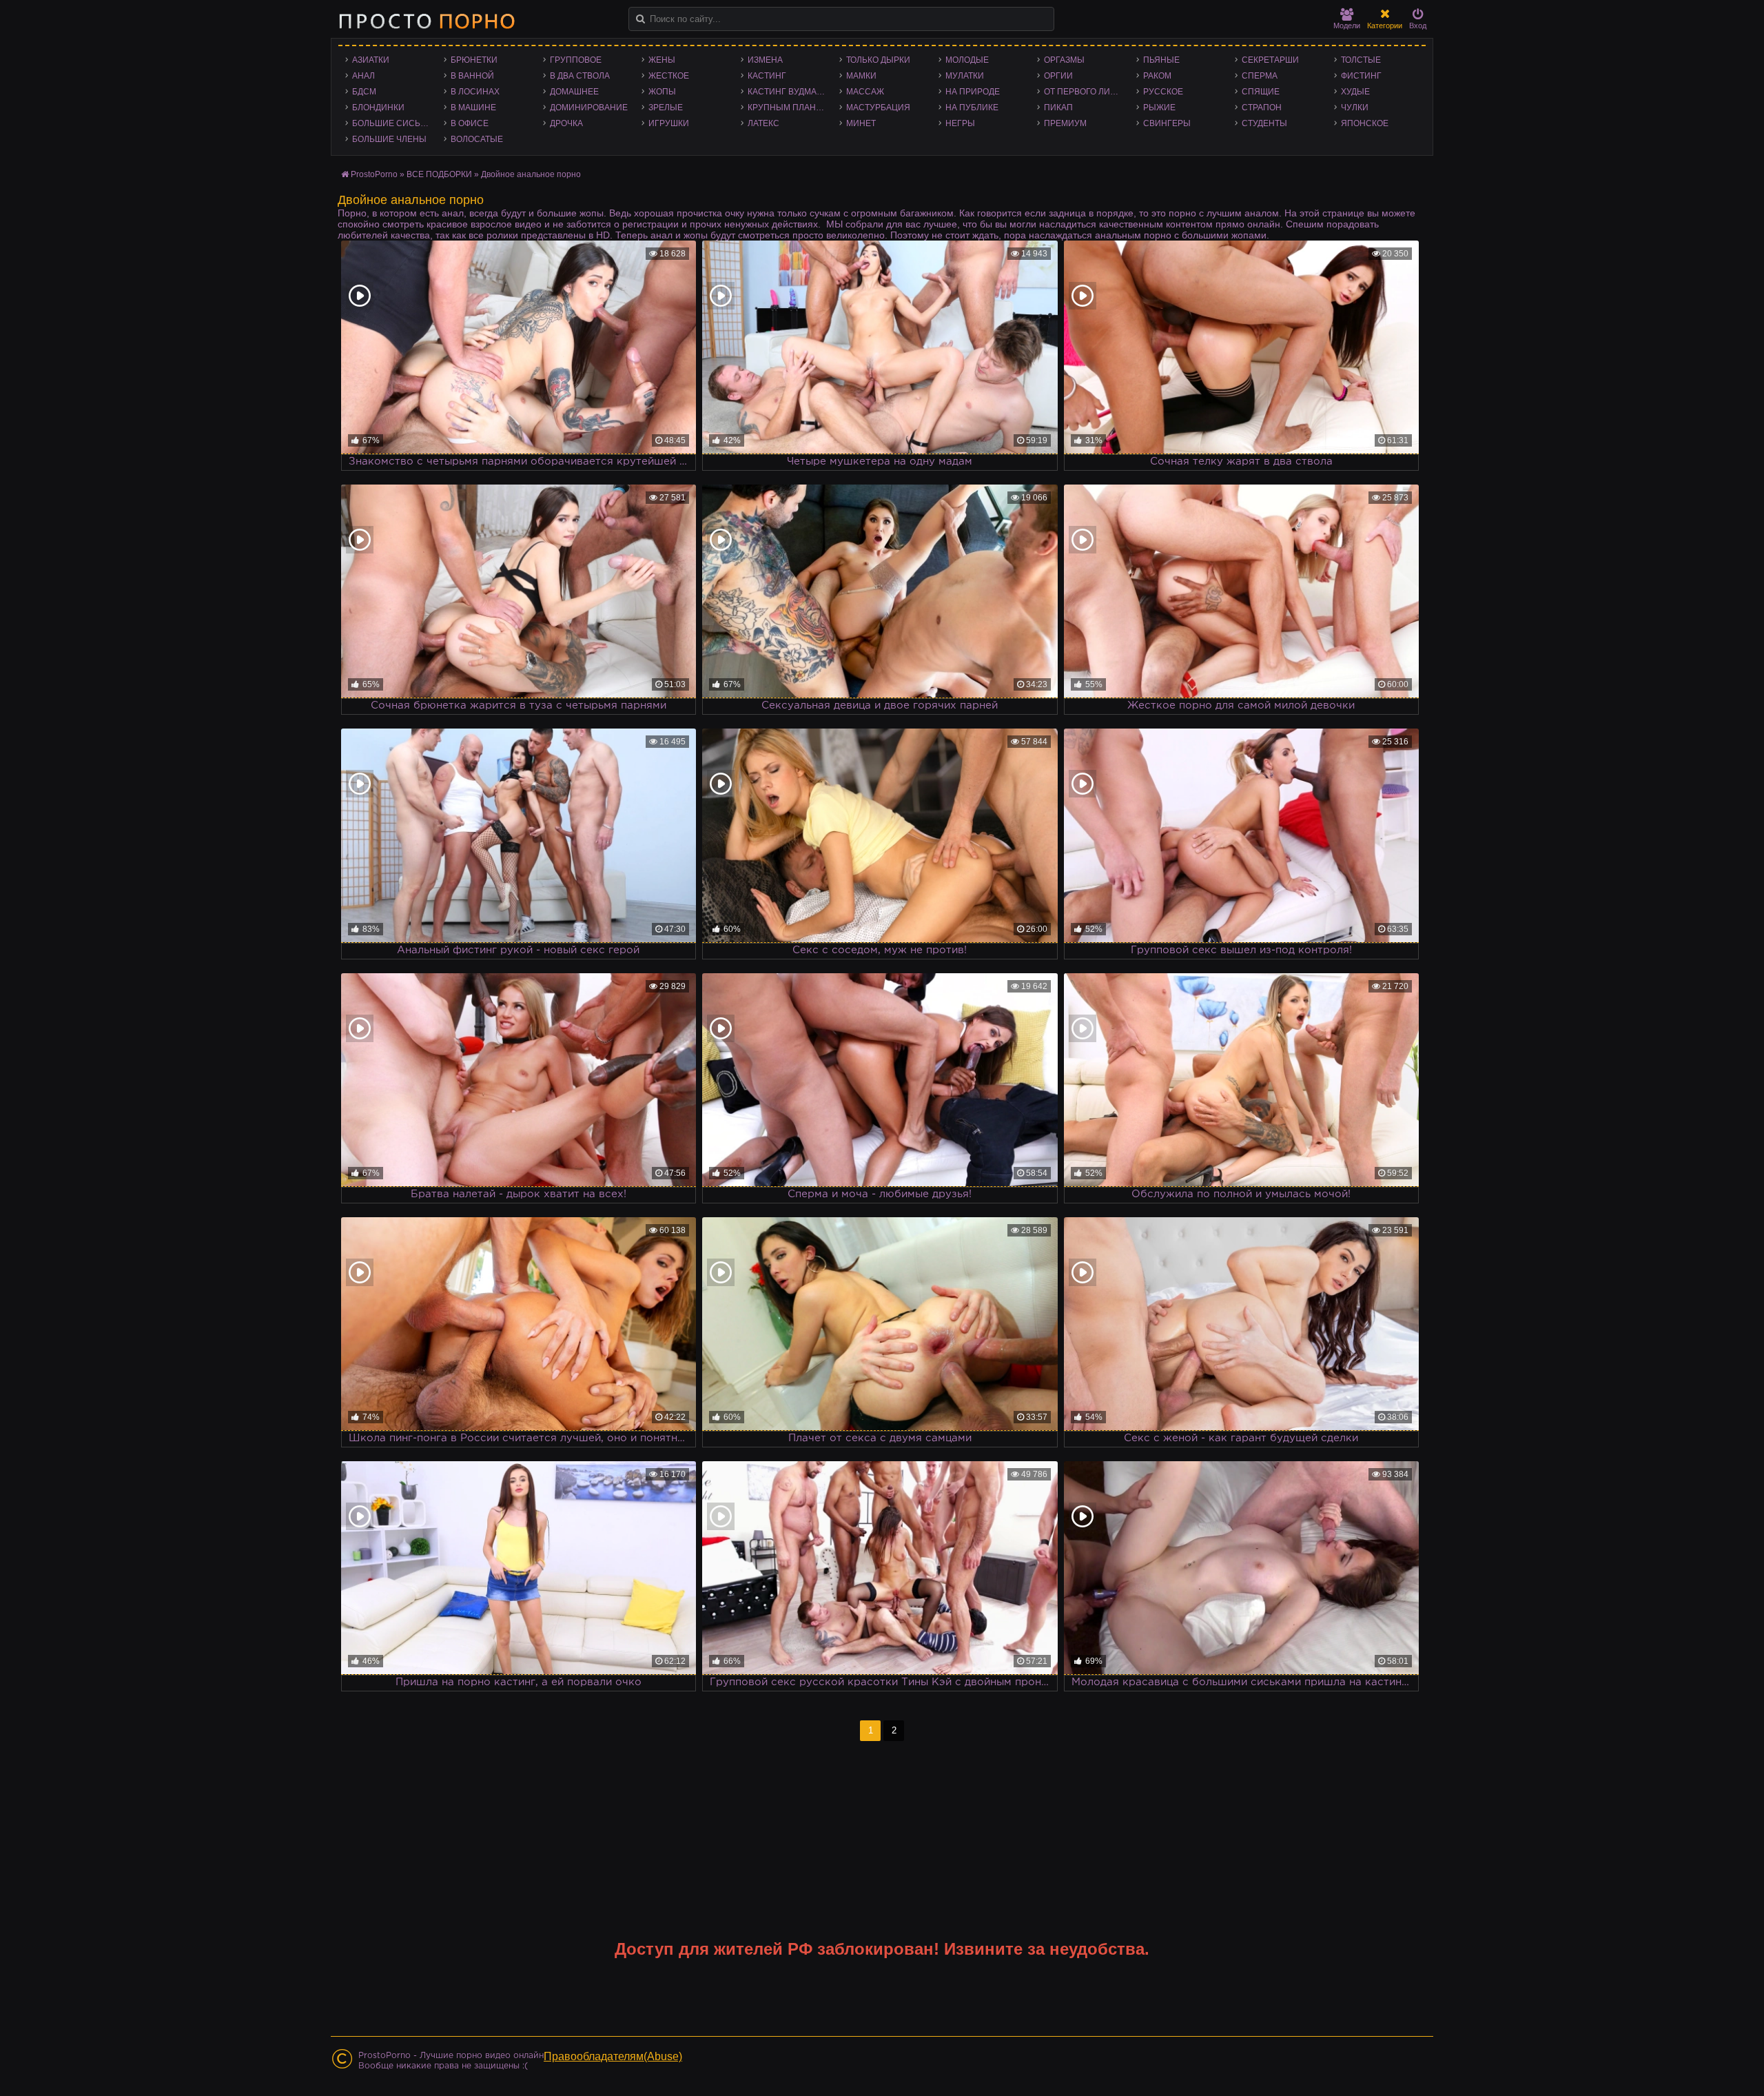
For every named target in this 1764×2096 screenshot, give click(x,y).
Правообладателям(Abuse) (613, 2056)
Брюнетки (474, 60)
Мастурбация (878, 108)
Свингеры (1167, 123)
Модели (1347, 26)
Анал (363, 76)
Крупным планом (788, 108)
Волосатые (477, 139)
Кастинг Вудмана (788, 92)
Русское (1163, 92)
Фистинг (1361, 76)
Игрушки (669, 123)
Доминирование (589, 108)
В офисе (470, 123)
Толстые (1361, 60)
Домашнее (574, 92)
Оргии (1058, 76)
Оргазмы (1064, 60)
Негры (960, 123)
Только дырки (878, 60)
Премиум (1065, 123)
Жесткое (669, 76)
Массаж (865, 92)
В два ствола (580, 76)
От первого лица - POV (1086, 92)
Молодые (967, 60)
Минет (861, 123)
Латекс (763, 123)
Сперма (1260, 76)
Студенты (1264, 123)
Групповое (576, 60)
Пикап (1058, 108)
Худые (1355, 92)
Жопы (662, 92)
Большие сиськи (392, 123)
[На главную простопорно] (427, 21)
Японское (1365, 123)
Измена (765, 60)
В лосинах (475, 92)
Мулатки (965, 76)
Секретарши (1270, 60)
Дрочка (566, 123)
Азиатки (371, 60)
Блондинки (378, 108)
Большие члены (389, 139)
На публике (972, 108)
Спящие (1261, 92)
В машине (473, 108)
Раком (1157, 76)
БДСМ (364, 92)
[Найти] (640, 19)
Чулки (1355, 108)
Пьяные (1161, 60)
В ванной (472, 76)
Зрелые (666, 108)
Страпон (1262, 108)
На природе (973, 92)
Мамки (861, 76)
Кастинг (767, 76)
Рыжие (1159, 108)
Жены (662, 60)
